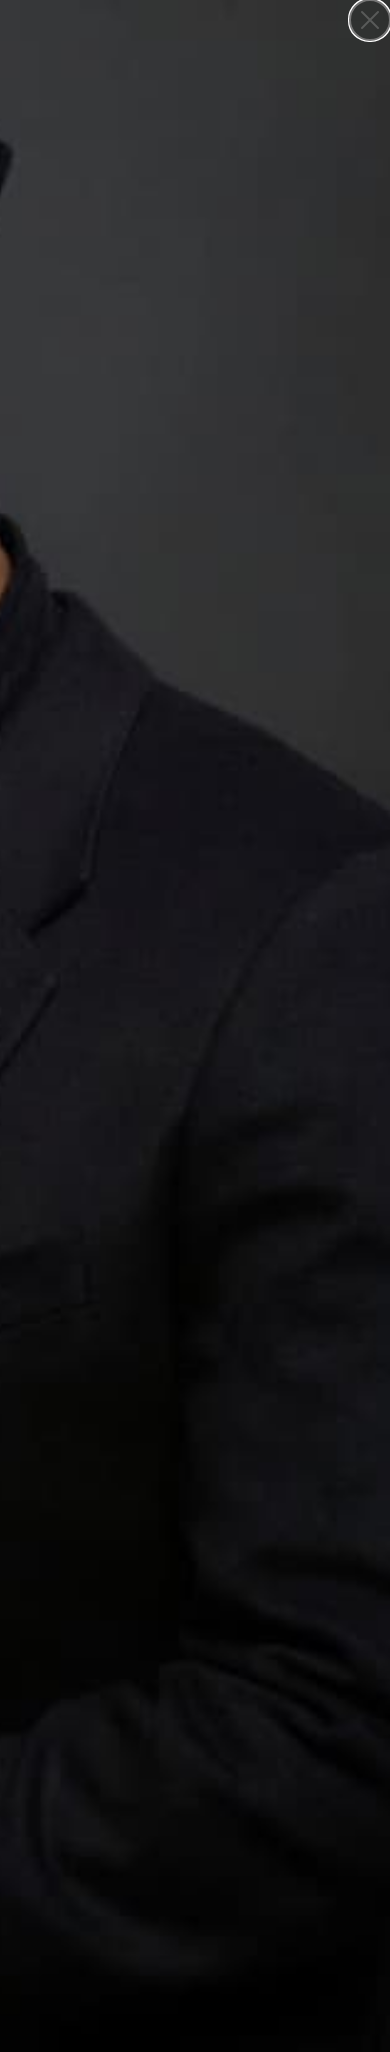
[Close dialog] (370, 20)
